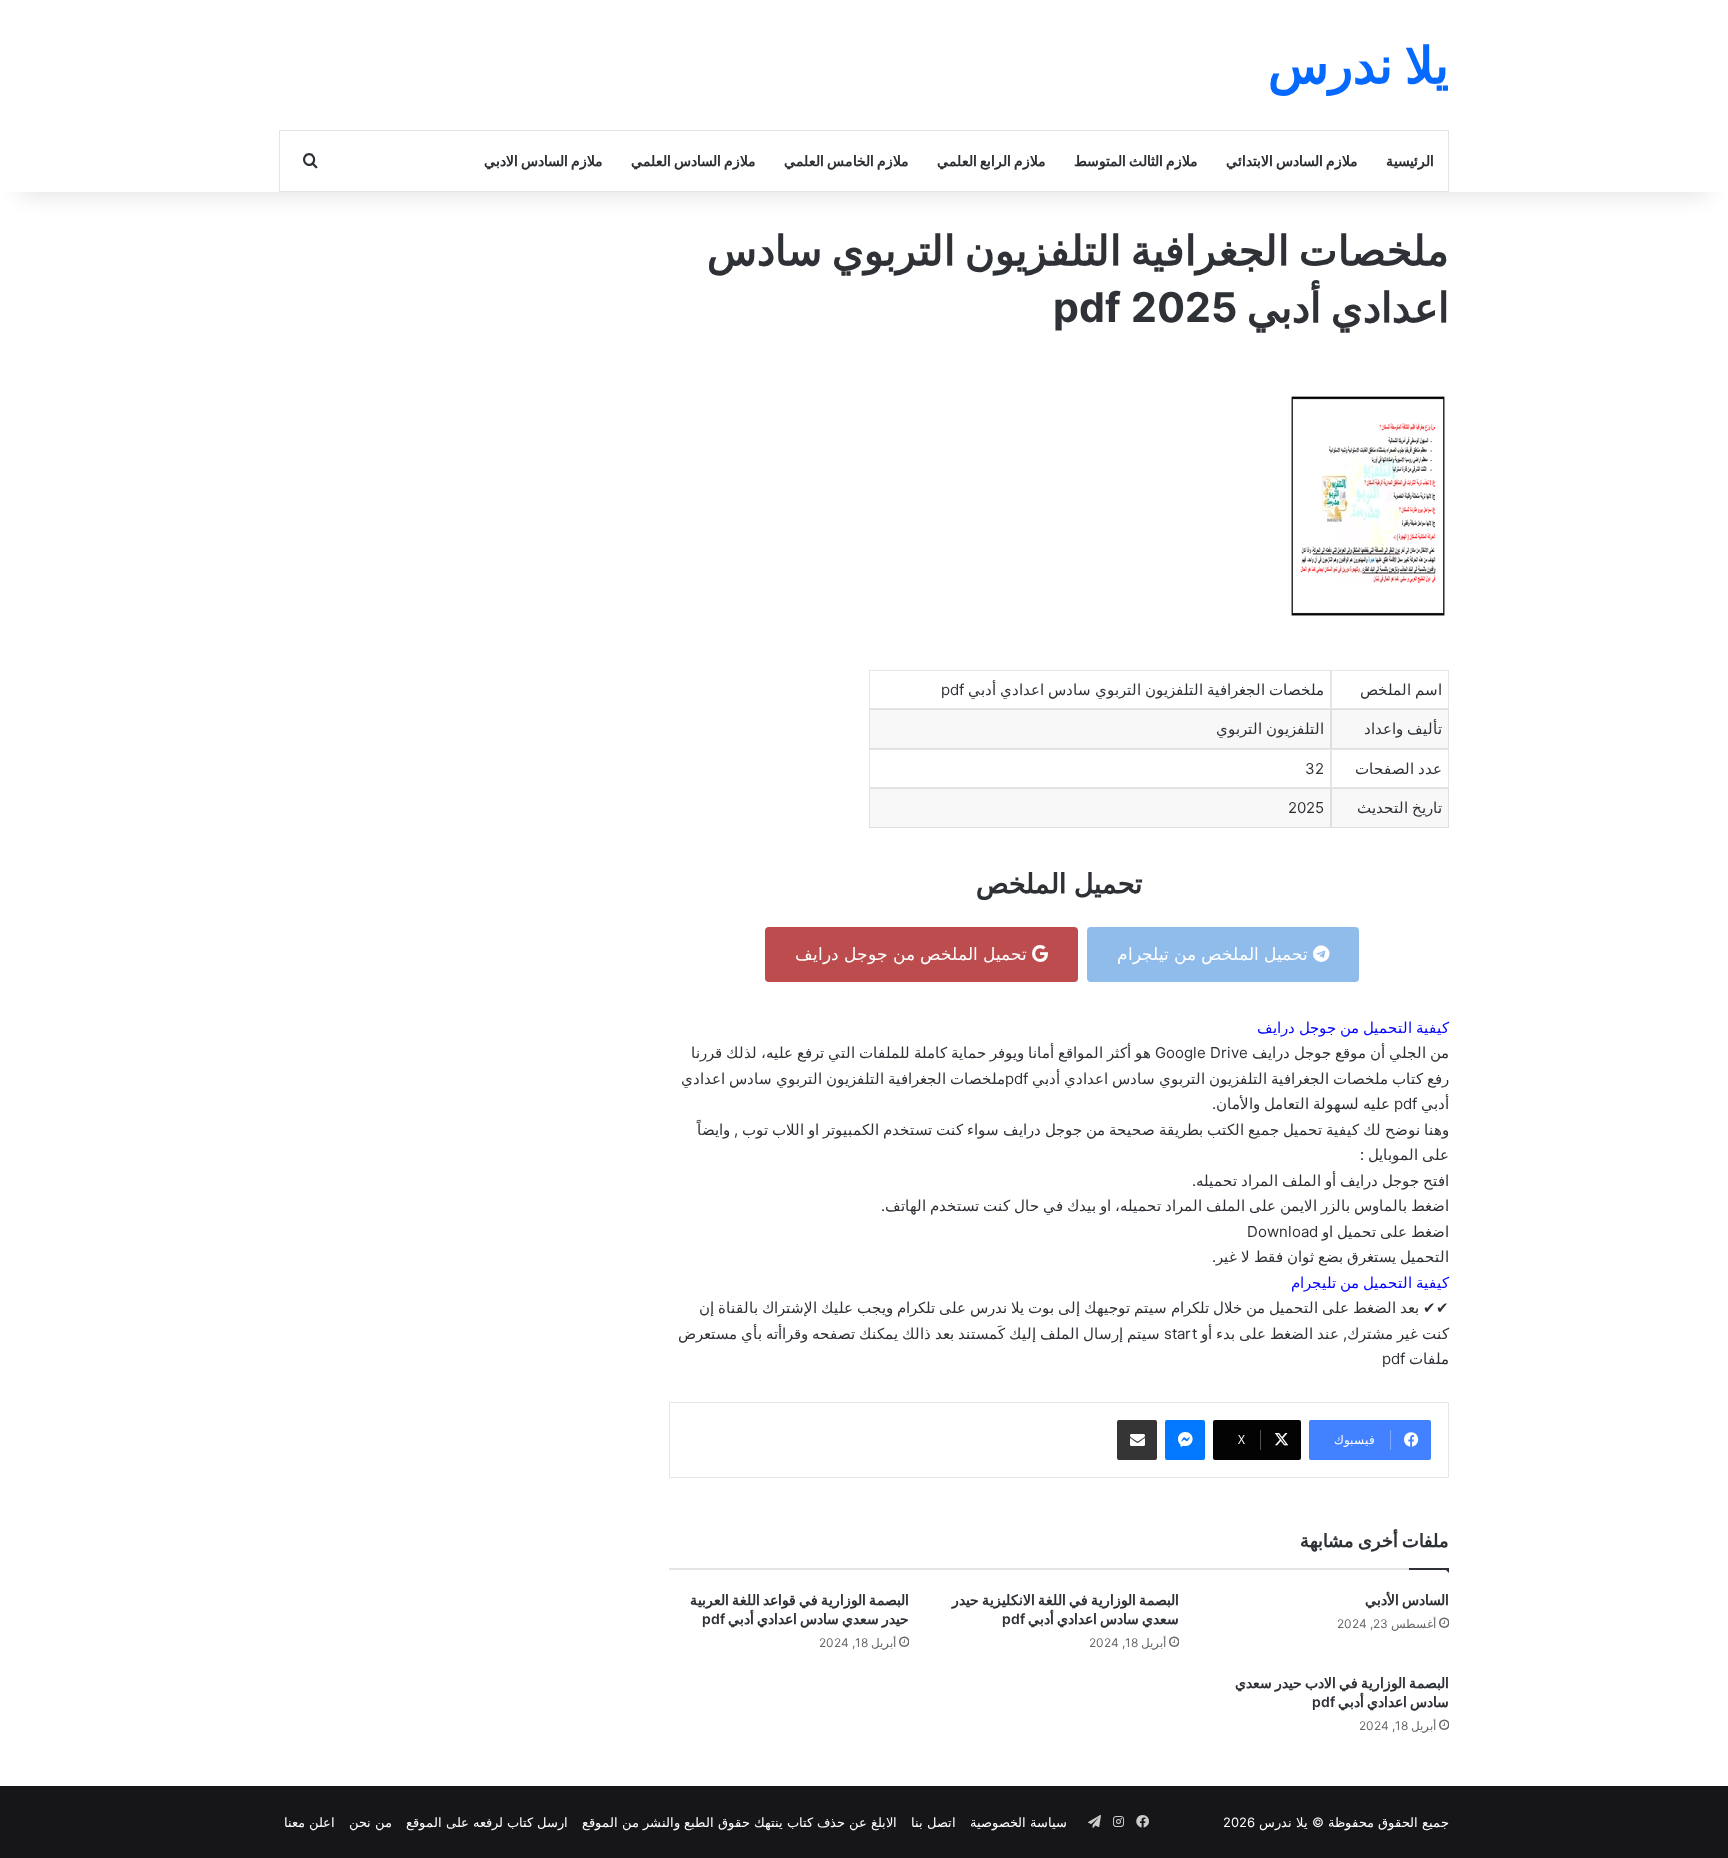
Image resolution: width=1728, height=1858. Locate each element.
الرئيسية (1410, 160)
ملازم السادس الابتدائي (1292, 160)
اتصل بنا (933, 1822)
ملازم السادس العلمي (693, 160)
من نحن (370, 1822)
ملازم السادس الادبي (543, 160)
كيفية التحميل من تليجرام (1370, 1282)
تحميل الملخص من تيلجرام (1215, 954)
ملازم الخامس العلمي (846, 160)
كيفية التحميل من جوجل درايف (1353, 1027)
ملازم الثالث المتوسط (1136, 160)
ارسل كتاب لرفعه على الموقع (487, 1822)
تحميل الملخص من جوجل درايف (913, 954)
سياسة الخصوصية (1018, 1822)
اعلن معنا (309, 1822)
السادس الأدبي (1407, 1599)
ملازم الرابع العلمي (991, 160)
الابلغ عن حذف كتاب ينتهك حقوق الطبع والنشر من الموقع (739, 1822)
